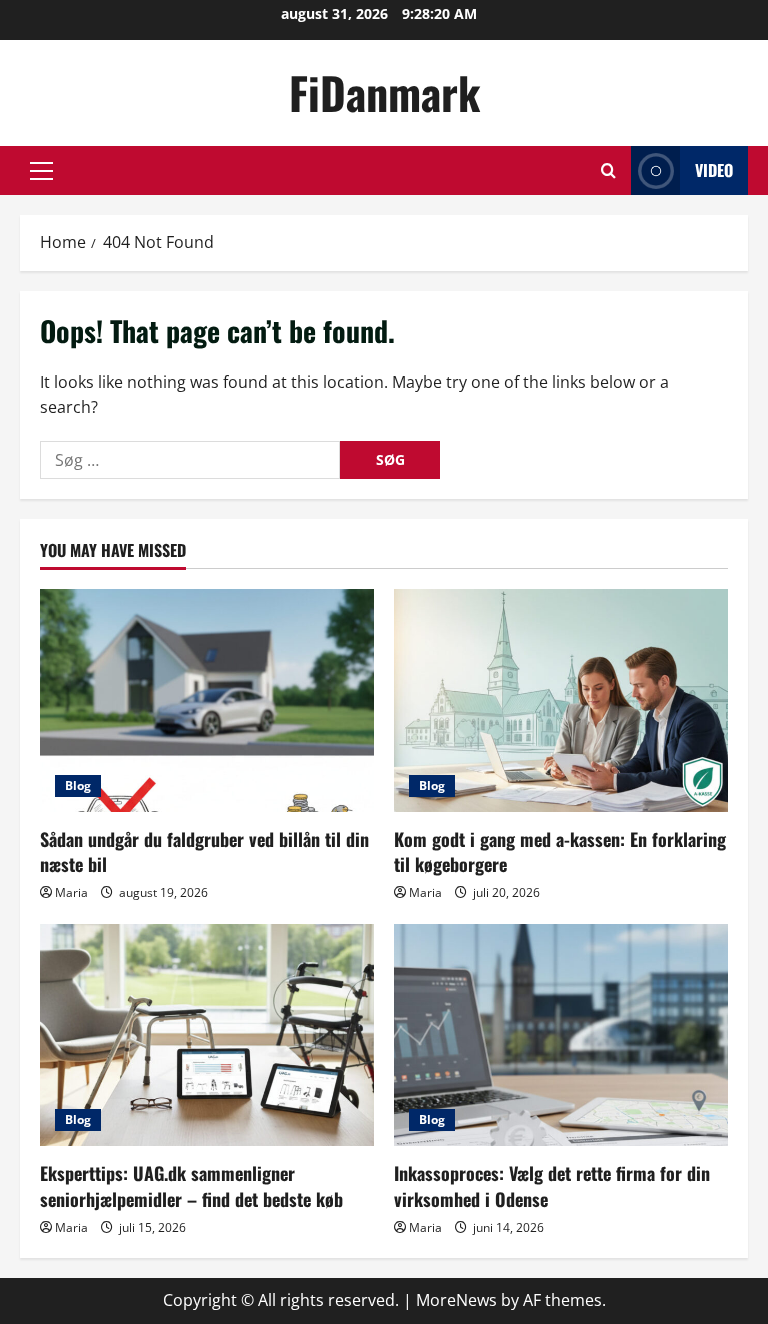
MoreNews (456, 1300)
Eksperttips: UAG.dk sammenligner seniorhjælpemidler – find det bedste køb (191, 1185)
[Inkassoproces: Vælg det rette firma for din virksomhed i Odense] (561, 1035)
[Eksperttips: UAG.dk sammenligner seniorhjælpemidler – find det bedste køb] (207, 1035)
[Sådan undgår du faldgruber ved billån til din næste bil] (207, 700)
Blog (78, 785)
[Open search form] (608, 170)
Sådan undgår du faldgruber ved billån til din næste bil (204, 851)
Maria (71, 892)
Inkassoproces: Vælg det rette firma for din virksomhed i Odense (552, 1185)
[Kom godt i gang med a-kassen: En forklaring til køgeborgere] (561, 700)
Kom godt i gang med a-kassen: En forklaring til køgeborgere (560, 851)
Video (714, 170)
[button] (41, 171)
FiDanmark (384, 92)
